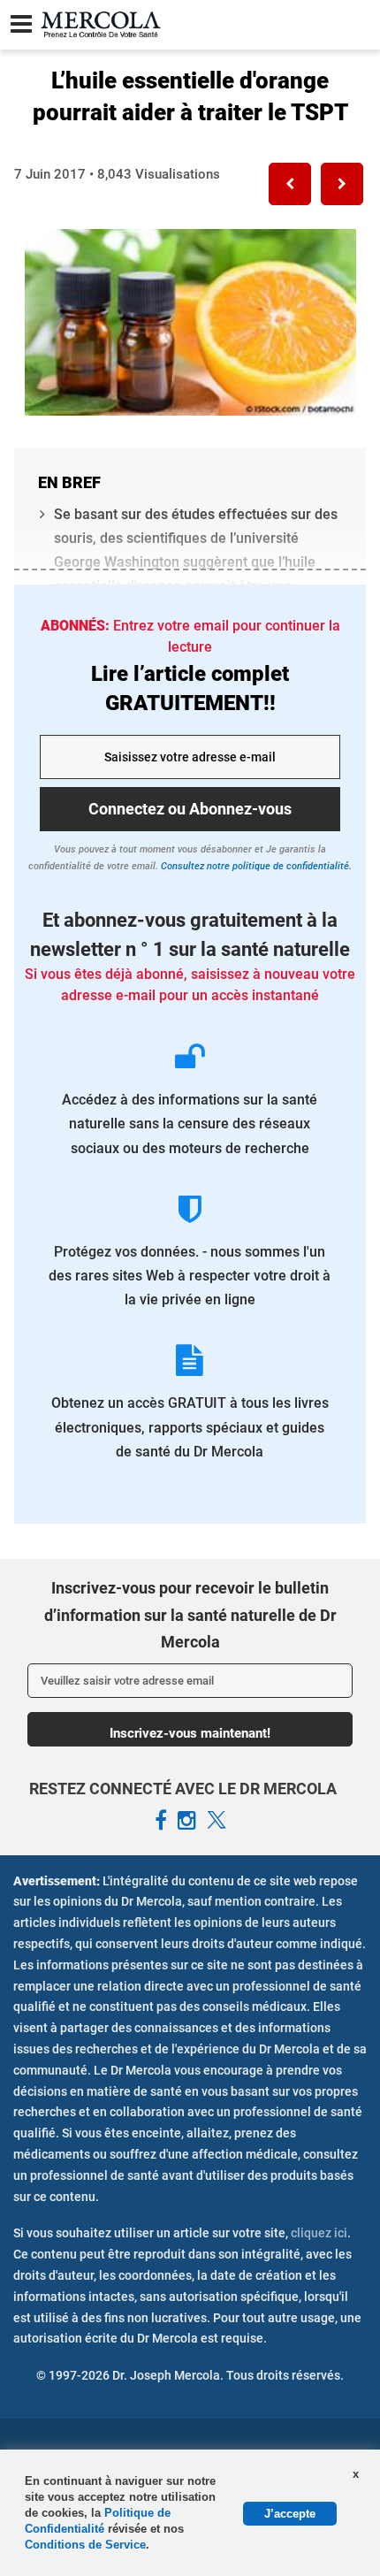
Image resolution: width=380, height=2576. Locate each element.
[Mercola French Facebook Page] (161, 1821)
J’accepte (290, 2514)
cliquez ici (319, 2233)
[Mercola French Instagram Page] (187, 1821)
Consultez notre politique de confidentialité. (255, 866)
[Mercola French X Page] (217, 1821)
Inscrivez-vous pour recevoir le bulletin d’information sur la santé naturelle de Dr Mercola (190, 1615)
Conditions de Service (85, 2545)
